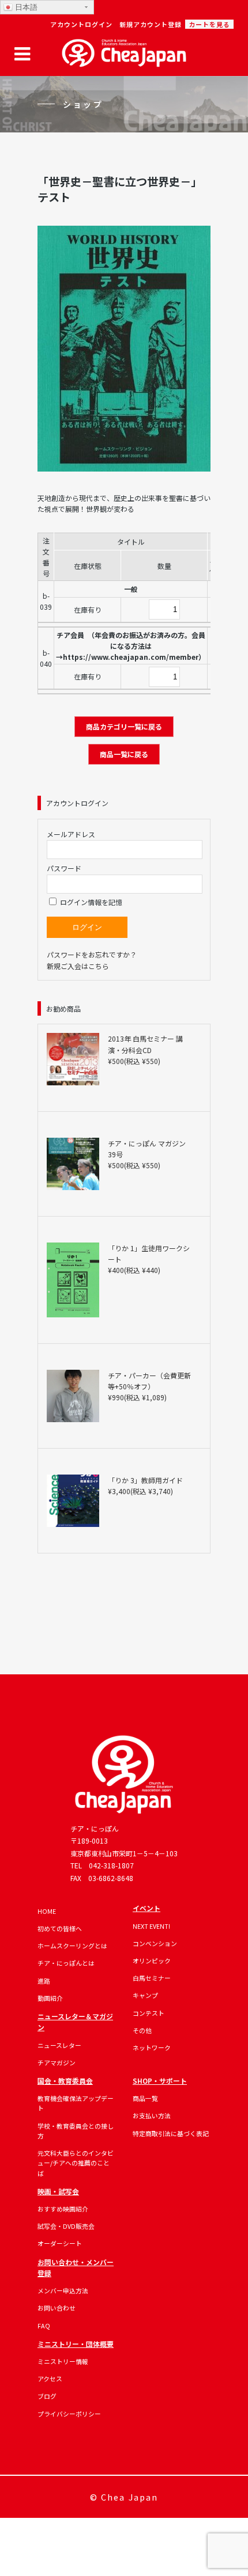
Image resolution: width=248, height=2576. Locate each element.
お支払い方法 (152, 2115)
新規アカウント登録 (151, 24)
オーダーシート (60, 2243)
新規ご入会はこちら (78, 966)
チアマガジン (57, 2062)
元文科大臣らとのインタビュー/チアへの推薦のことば (76, 2163)
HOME (47, 1911)
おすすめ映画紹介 (63, 2209)
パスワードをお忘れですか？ (92, 954)
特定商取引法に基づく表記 (171, 2133)
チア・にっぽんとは (66, 1963)
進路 (44, 1981)
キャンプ (145, 1995)
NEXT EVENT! (151, 1926)
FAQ (44, 2326)
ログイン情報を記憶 (90, 902)
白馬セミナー (152, 1978)
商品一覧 (145, 2098)
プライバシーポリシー (69, 2414)
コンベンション (155, 1943)
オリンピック (152, 1961)
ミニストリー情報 (63, 2361)
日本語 (25, 7)
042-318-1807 (111, 1865)
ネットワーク (152, 2047)
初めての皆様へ (60, 1928)
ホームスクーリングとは (72, 1946)
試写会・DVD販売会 (66, 2226)
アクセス (50, 2379)
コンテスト (149, 2013)
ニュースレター (59, 2045)
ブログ (47, 2396)
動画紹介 (50, 1998)
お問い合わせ (57, 2308)
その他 (142, 2030)
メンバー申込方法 (63, 2290)
